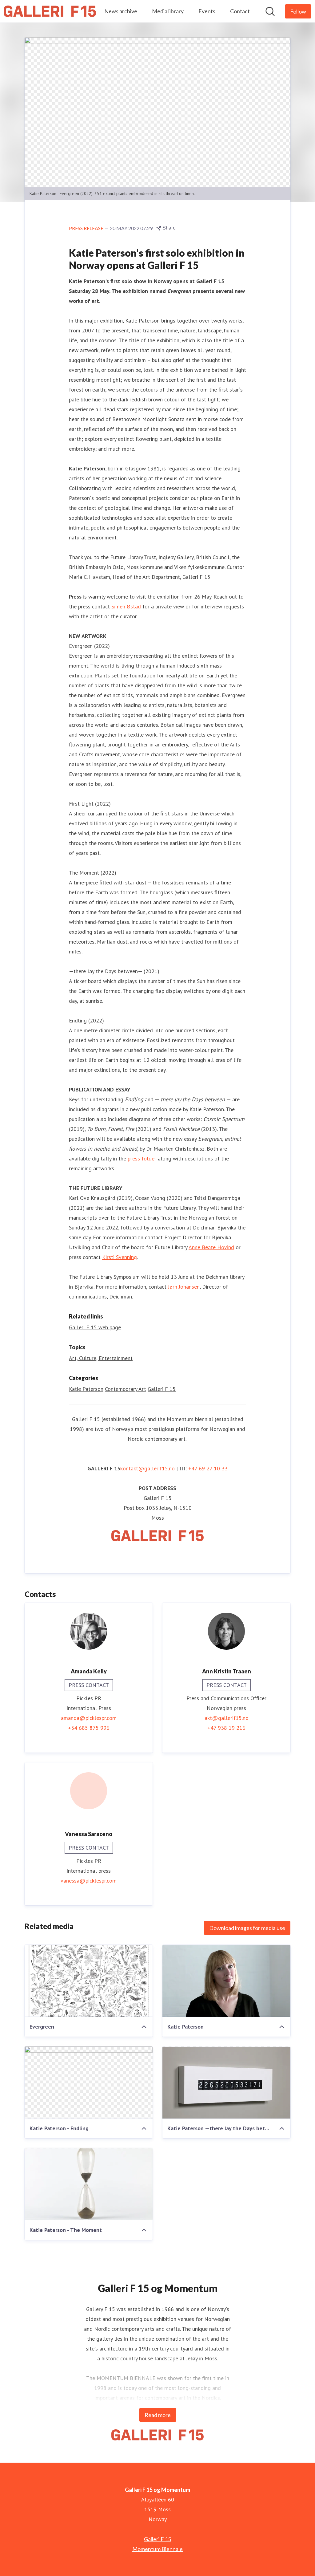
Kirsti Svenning (120, 1257)
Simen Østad (126, 606)
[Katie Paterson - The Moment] (89, 2184)
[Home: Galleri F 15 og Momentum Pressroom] (50, 11)
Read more (158, 2415)
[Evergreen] (89, 1981)
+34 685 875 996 (89, 1728)
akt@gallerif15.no (227, 1718)
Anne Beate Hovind (211, 1247)
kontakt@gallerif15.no (148, 1468)
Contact (240, 11)
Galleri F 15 (162, 1389)
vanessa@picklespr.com (89, 1881)
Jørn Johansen (184, 1287)
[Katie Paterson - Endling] (89, 2082)
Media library (168, 11)
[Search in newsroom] (270, 11)
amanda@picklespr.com (89, 1718)
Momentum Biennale (157, 2549)
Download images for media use (247, 1928)
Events (207, 11)
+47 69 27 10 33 (208, 1468)
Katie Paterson (86, 1389)
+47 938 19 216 (226, 1728)
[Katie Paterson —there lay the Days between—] (226, 2082)
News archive (121, 11)
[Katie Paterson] (226, 1981)
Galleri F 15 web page (95, 1327)
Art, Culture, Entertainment (101, 1358)
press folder (142, 1158)
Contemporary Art (126, 1389)
